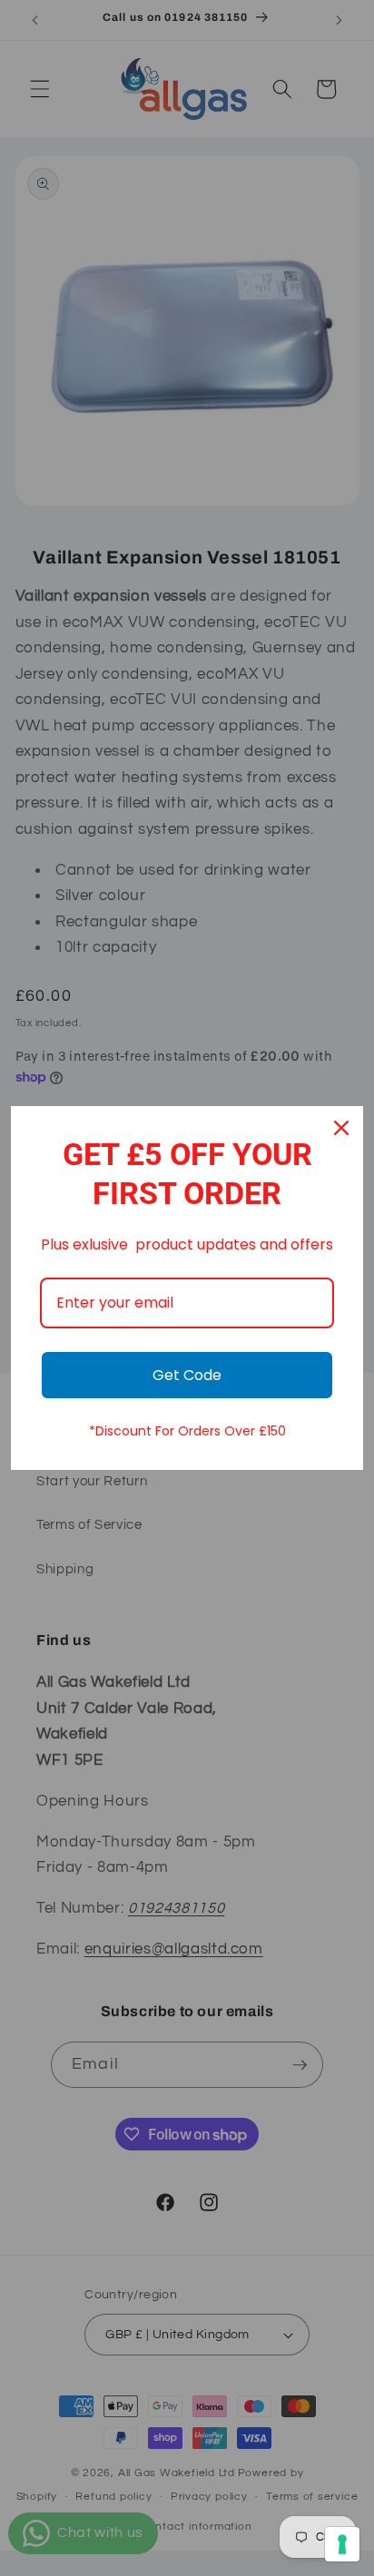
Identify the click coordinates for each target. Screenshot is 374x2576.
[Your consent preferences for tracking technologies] (342, 2544)
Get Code (187, 1375)
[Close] (341, 1128)
